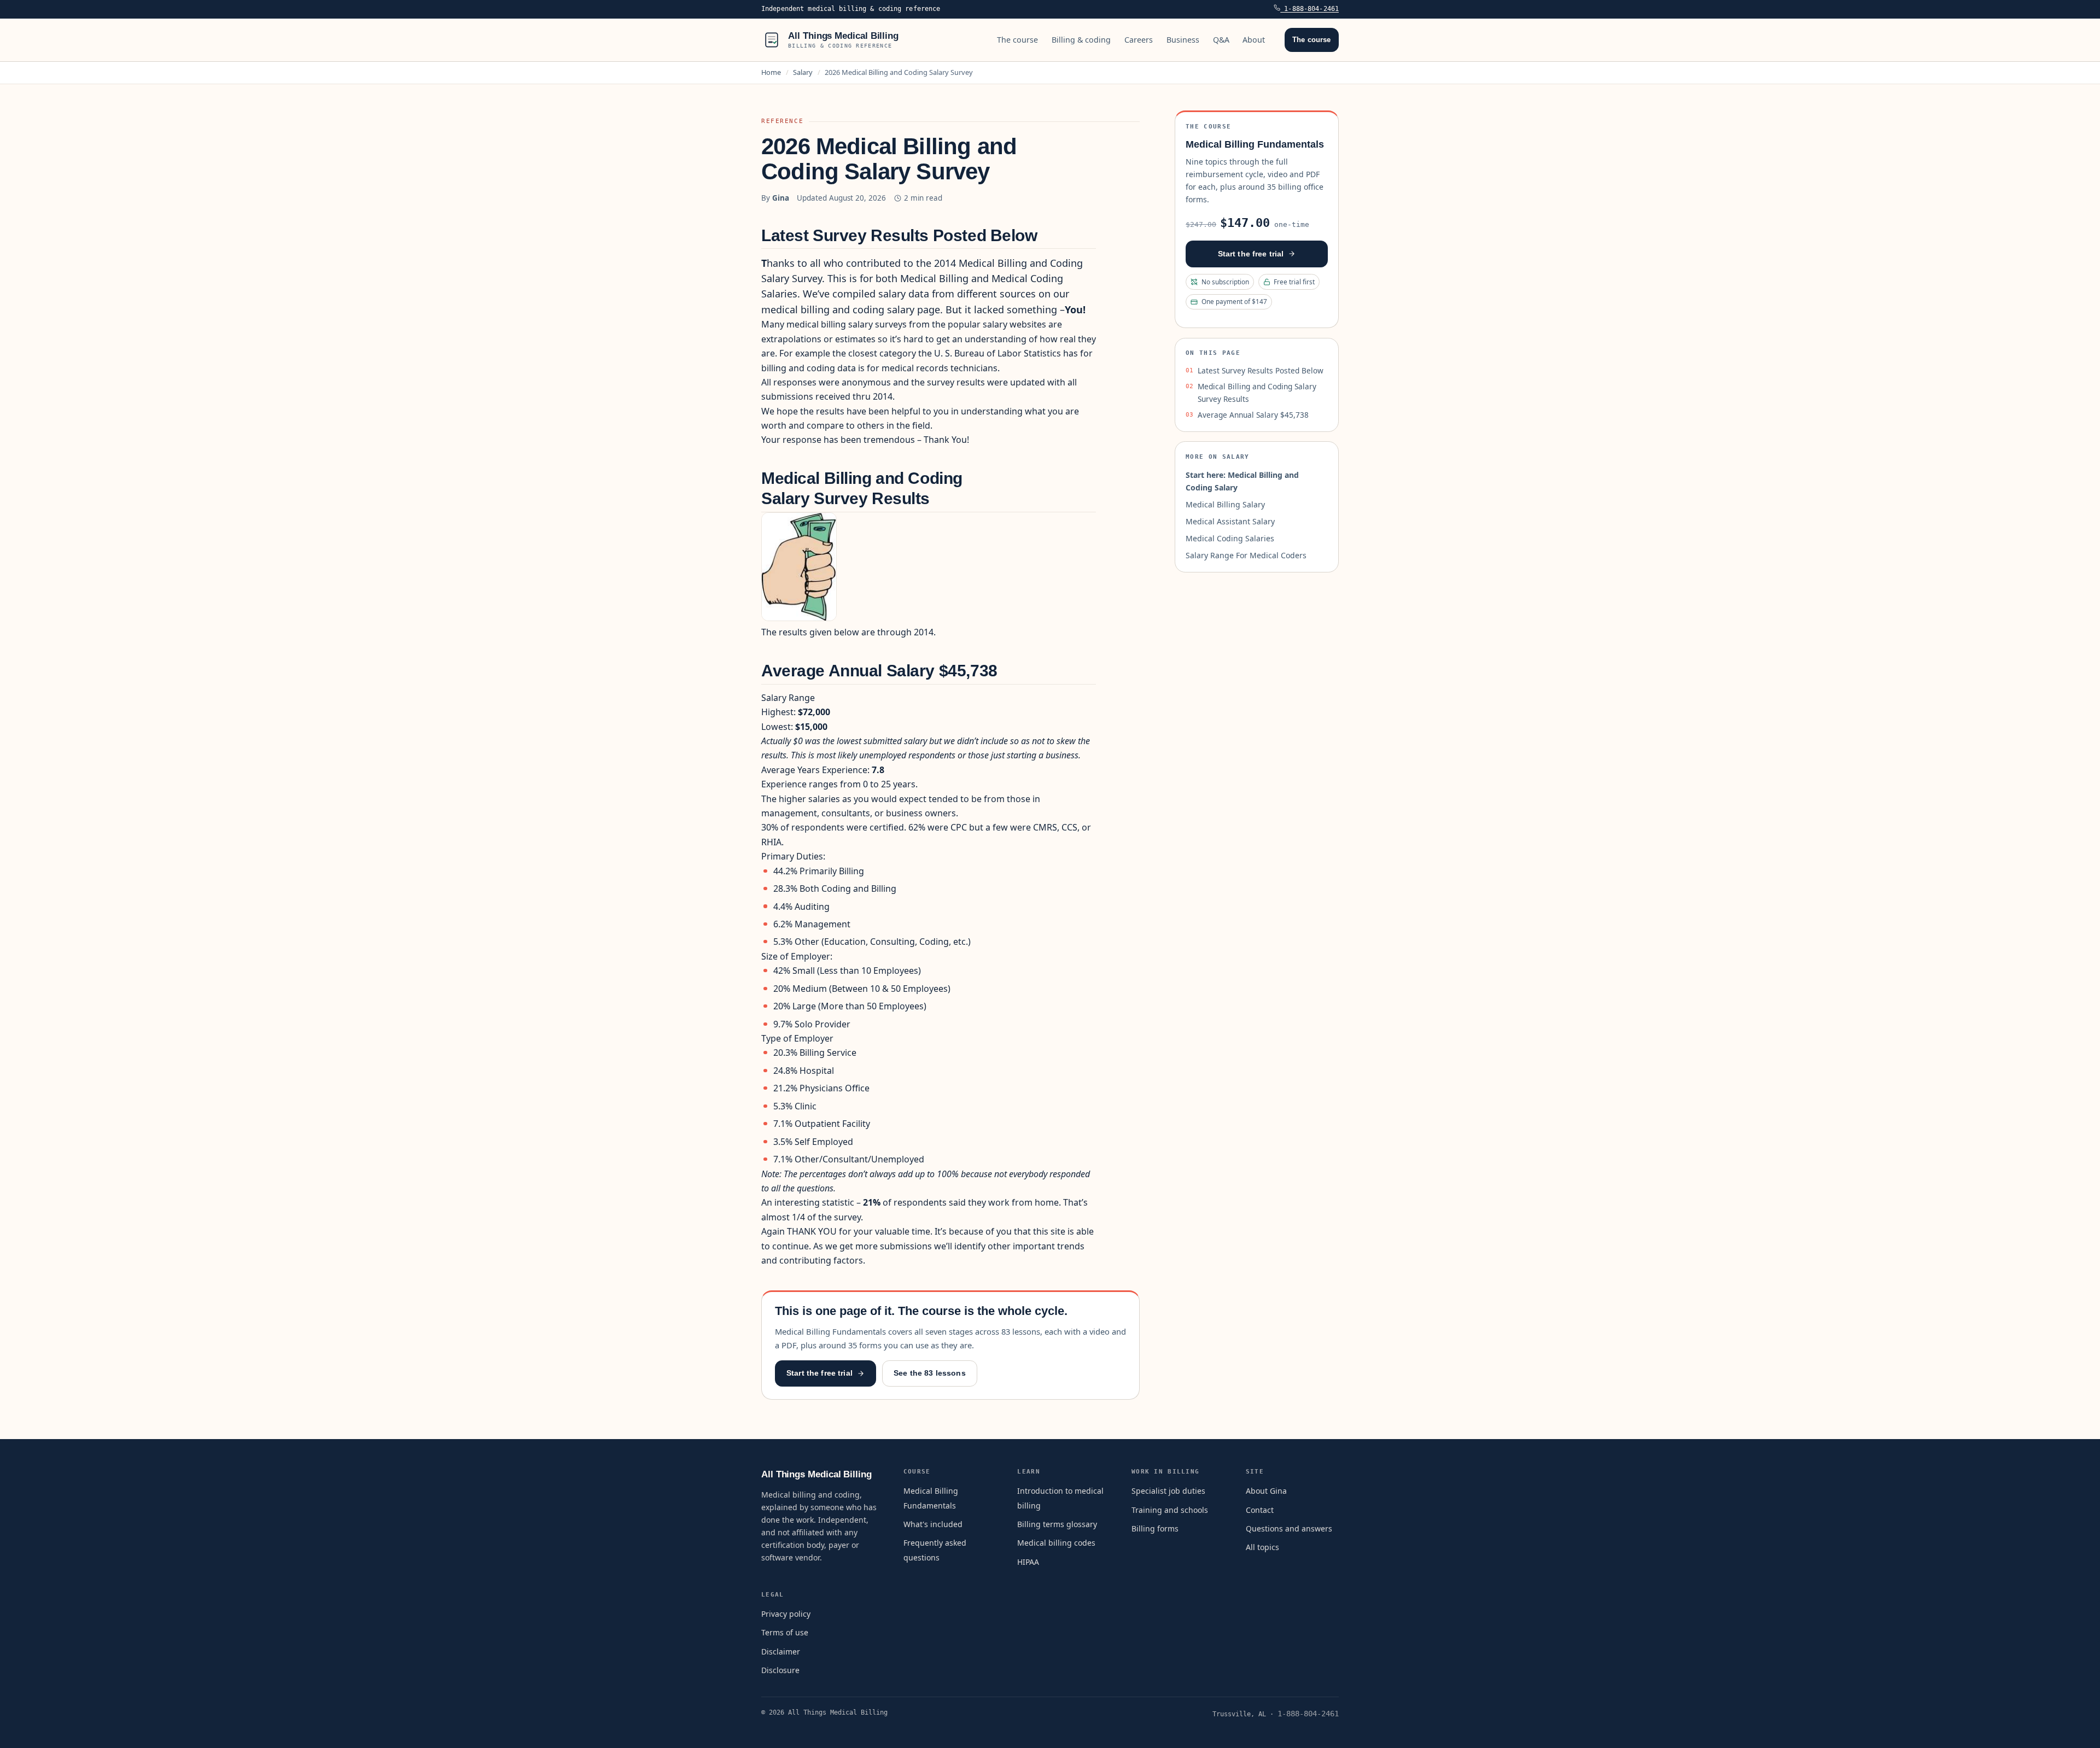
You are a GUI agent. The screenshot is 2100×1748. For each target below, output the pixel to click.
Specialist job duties (1168, 1491)
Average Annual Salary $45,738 (1253, 415)
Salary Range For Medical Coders (1246, 555)
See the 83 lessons (930, 1373)
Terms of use (785, 1632)
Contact (1260, 1510)
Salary (803, 72)
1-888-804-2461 (1309, 9)
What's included (933, 1524)
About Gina (1266, 1491)
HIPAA (1028, 1562)
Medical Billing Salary (1225, 504)
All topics (1262, 1547)
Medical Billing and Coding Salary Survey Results (1257, 392)
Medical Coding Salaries (1230, 538)
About (1254, 40)
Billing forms (1155, 1528)
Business (1183, 40)
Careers (1139, 40)
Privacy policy (786, 1614)
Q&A (1221, 40)
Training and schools (1170, 1510)
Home (771, 72)
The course (1017, 40)
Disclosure (780, 1670)
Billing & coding (1081, 40)
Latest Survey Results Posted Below (1261, 370)
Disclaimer (781, 1651)
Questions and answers (1289, 1528)
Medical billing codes (1056, 1543)
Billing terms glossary (1057, 1524)
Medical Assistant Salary (1230, 521)
